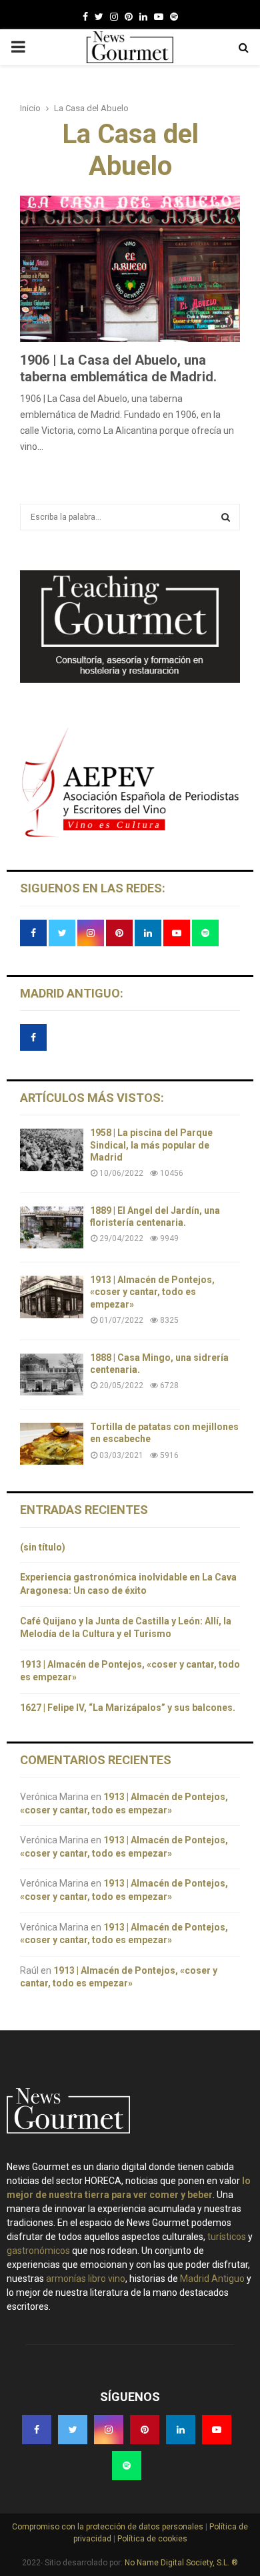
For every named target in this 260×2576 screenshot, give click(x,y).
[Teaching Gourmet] (130, 679)
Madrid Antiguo (212, 2279)
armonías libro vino (86, 2279)
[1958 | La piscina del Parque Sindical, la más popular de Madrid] (52, 1150)
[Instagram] (114, 17)
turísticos (227, 2237)
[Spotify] (174, 17)
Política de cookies (151, 2539)
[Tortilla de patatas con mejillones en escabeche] (52, 1444)
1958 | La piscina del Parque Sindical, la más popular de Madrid (151, 1145)
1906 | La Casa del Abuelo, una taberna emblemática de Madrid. (118, 368)
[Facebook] (85, 17)
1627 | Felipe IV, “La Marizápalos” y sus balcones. (129, 1708)
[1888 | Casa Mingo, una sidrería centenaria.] (52, 1375)
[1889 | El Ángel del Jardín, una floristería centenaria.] (52, 1227)
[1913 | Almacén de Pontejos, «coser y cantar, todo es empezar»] (52, 1297)
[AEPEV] (130, 836)
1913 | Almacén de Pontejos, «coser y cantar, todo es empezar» (152, 1292)
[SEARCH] (226, 517)
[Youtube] (159, 17)
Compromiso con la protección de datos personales (109, 2527)
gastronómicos (38, 2251)
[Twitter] (99, 17)
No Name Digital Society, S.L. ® (181, 2563)
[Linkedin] (143, 17)
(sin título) (43, 1547)
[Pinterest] (129, 17)
